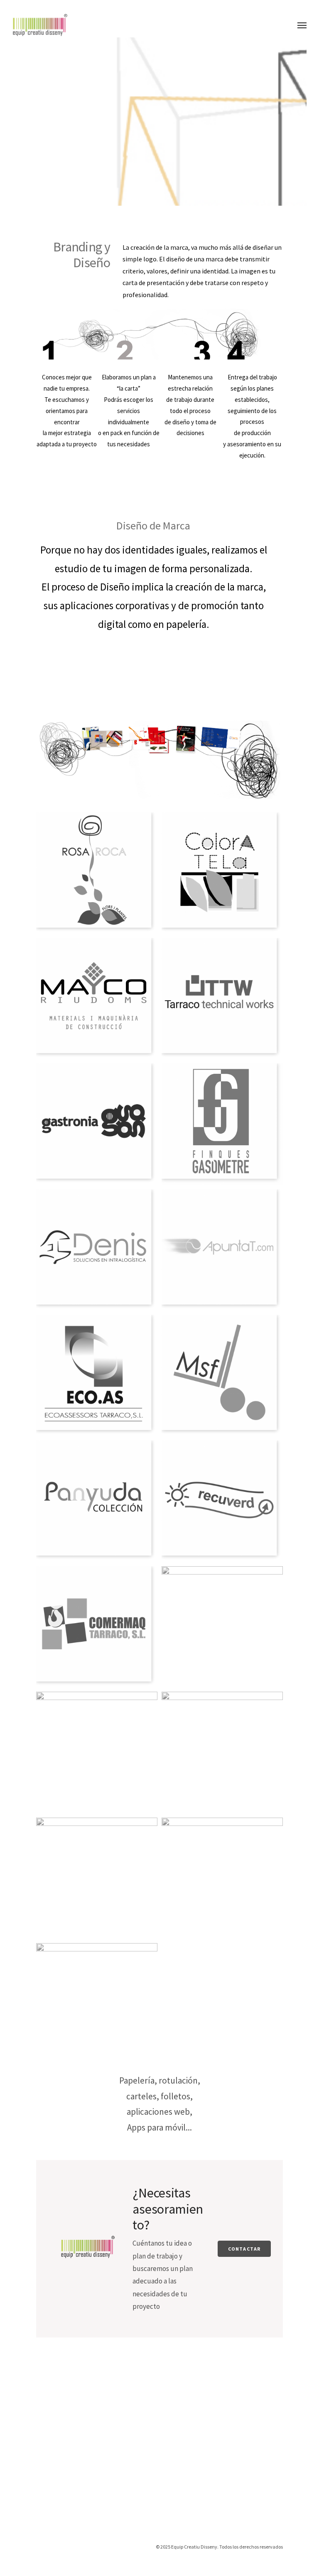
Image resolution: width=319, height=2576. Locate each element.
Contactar (244, 2249)
